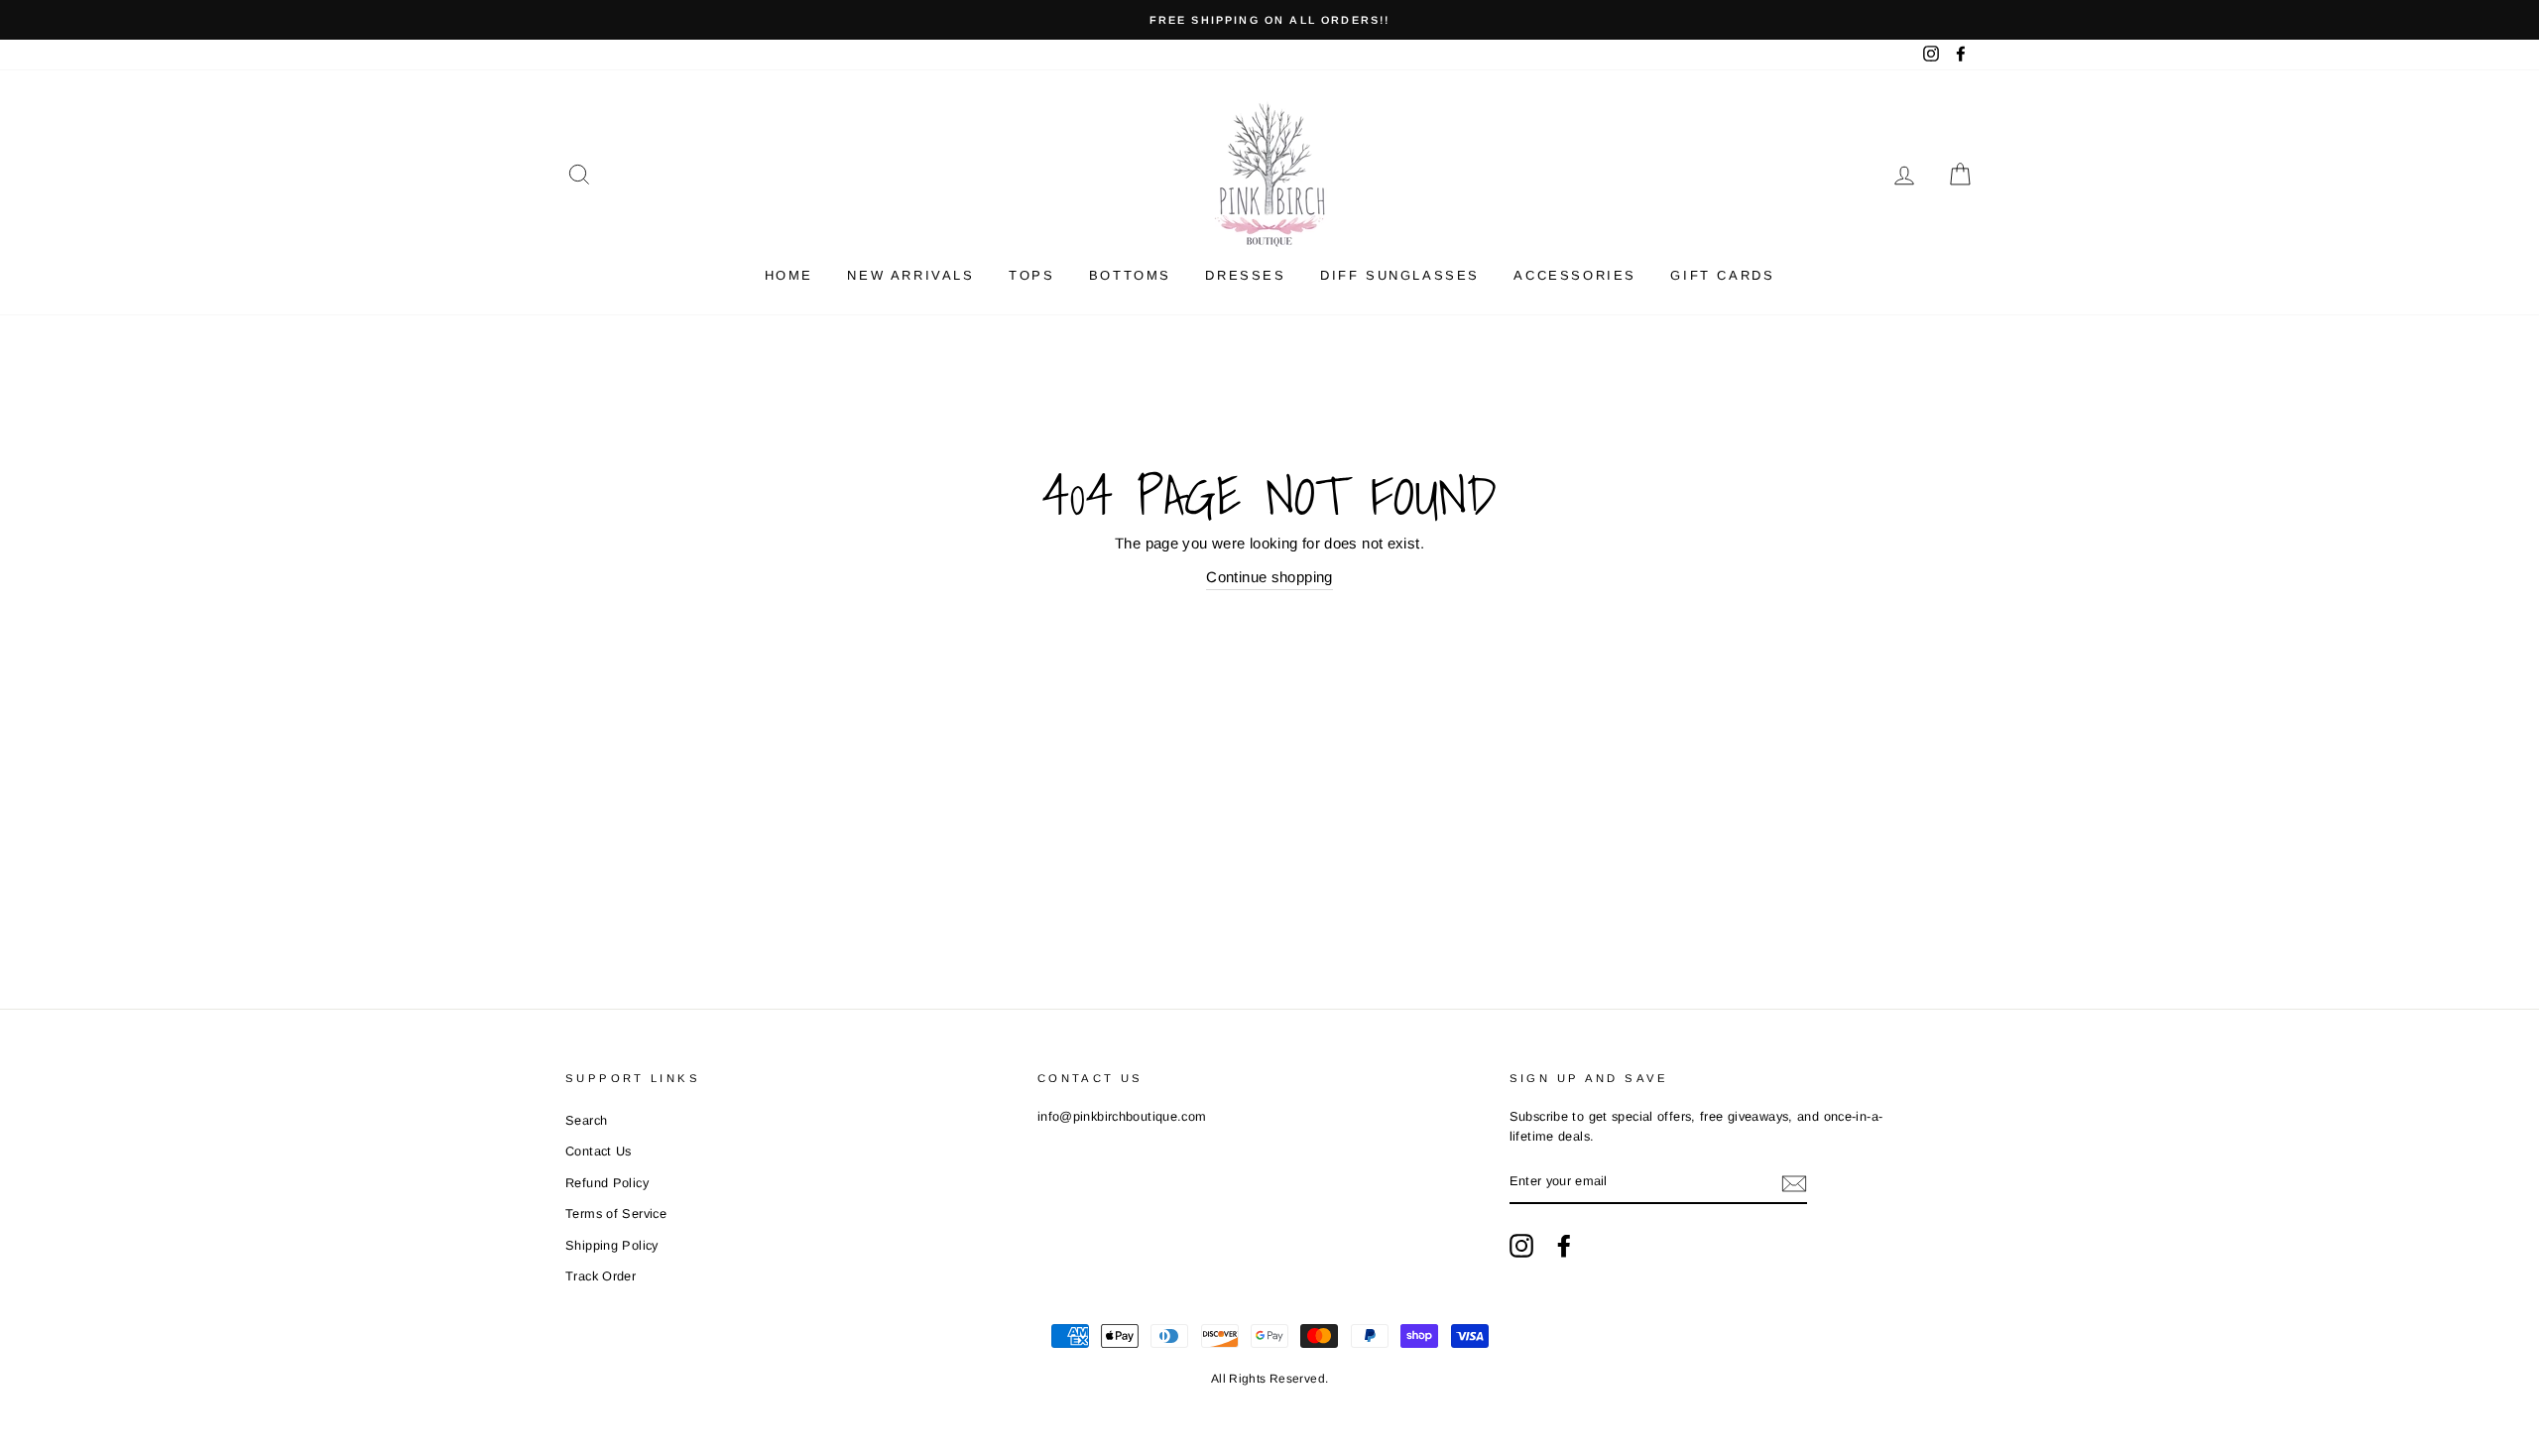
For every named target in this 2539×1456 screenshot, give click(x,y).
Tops (1031, 275)
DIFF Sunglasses (1400, 275)
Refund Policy (607, 1183)
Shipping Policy (612, 1245)
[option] (1269, 20)
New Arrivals (910, 275)
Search (586, 1120)
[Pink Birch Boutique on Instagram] (1521, 1246)
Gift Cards (1722, 275)
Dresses (1245, 275)
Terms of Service (616, 1213)
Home (789, 275)
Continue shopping (1269, 577)
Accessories (1575, 275)
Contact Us (599, 1151)
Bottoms (1130, 275)
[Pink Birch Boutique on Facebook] (1564, 1246)
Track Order (601, 1276)
